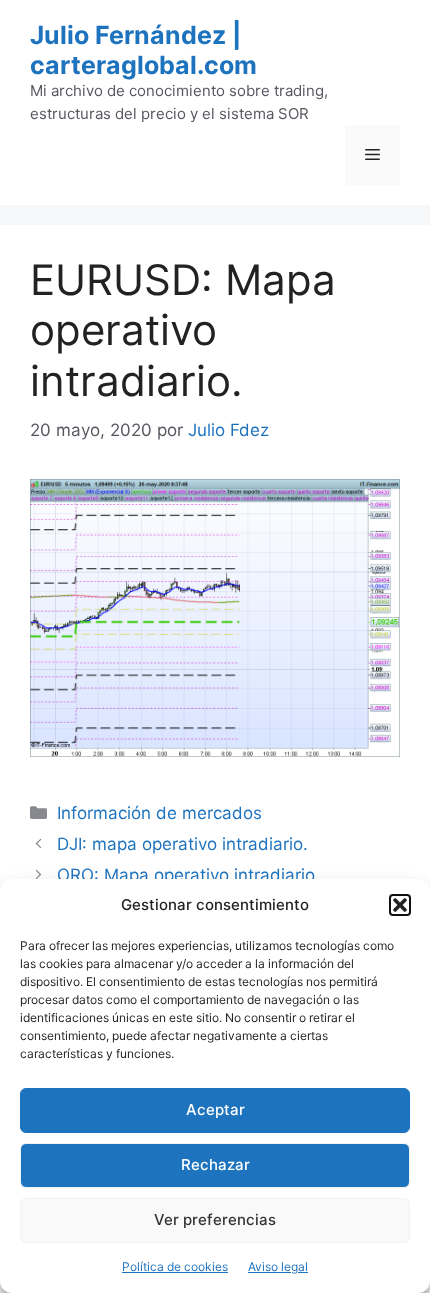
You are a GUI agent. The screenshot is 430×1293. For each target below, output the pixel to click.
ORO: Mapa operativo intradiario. (188, 875)
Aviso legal (278, 1266)
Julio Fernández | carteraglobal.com (143, 50)
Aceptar (215, 1109)
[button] (400, 905)
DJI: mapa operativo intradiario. (182, 844)
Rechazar (215, 1164)
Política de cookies (175, 1266)
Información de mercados (159, 813)
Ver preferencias (215, 1219)
